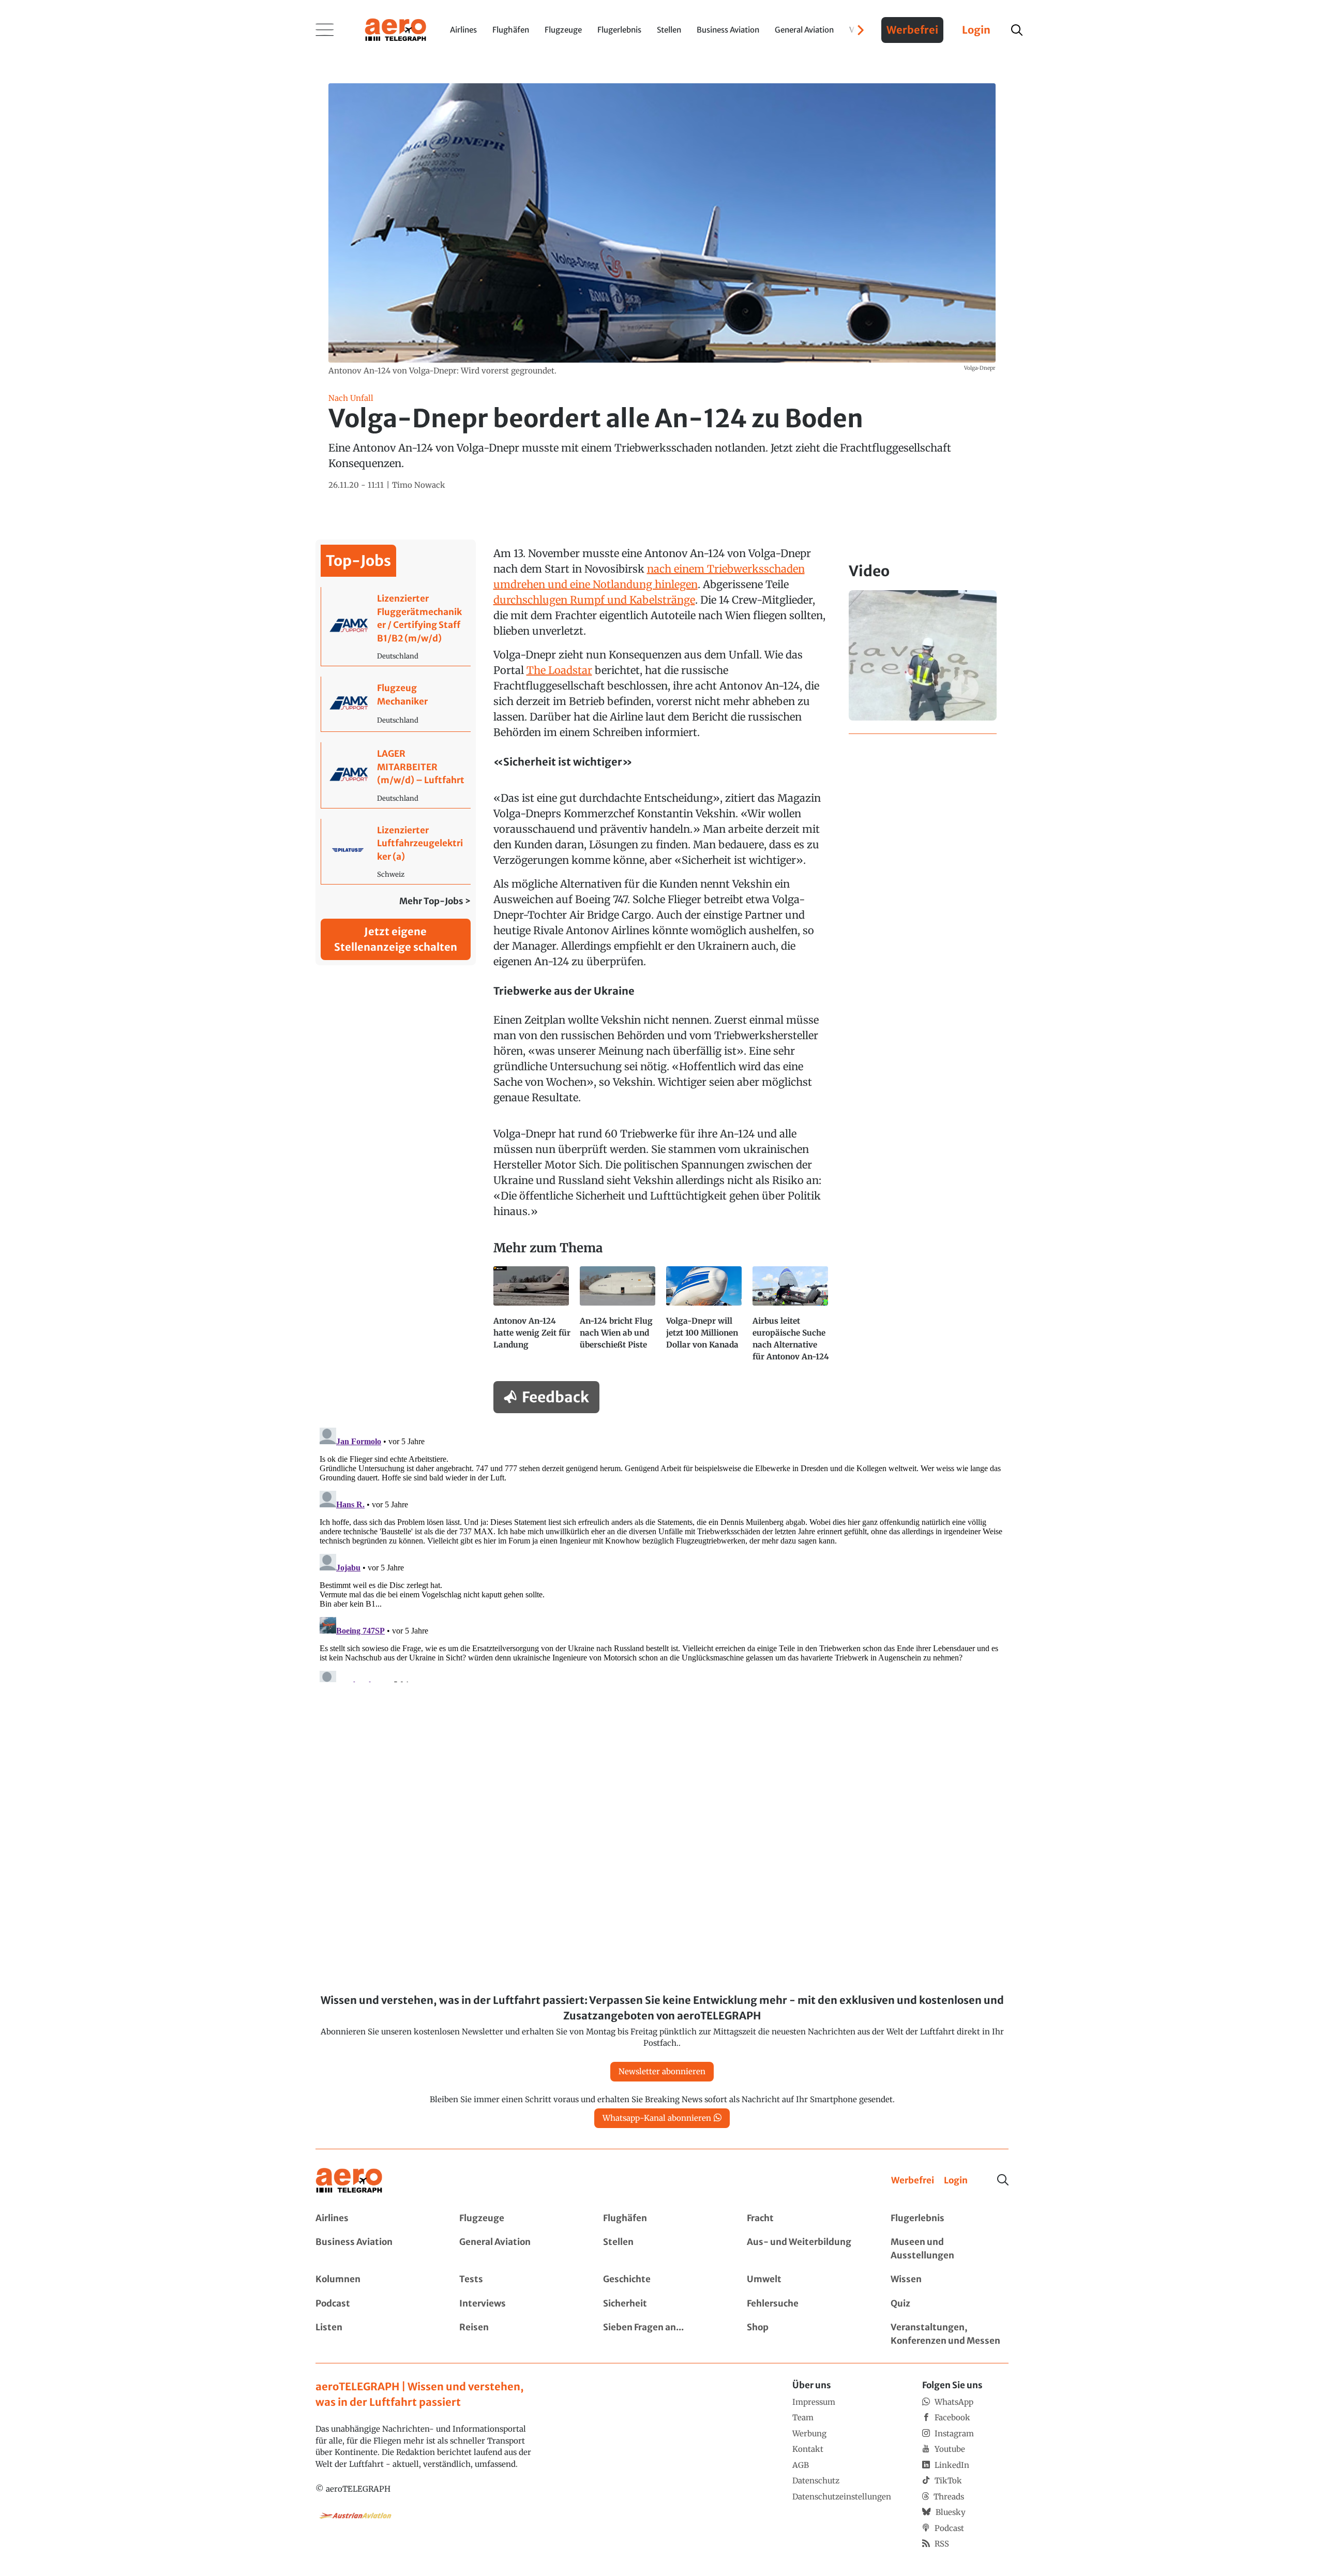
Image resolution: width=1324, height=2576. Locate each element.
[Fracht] (806, 2219)
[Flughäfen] (662, 2219)
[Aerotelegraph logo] (396, 29)
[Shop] (806, 2334)
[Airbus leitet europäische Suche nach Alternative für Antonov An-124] (792, 1319)
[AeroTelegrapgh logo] (349, 2181)
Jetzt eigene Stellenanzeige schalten (396, 939)
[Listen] (374, 2334)
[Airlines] (374, 2219)
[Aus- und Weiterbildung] (806, 2249)
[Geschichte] (662, 2280)
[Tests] (518, 2280)
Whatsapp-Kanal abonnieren (657, 2118)
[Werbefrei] (913, 2181)
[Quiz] (950, 2304)
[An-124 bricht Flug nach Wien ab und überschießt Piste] (619, 1319)
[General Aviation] (518, 2249)
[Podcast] (374, 2304)
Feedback (555, 1397)
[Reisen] (518, 2334)
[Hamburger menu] (325, 30)
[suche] (1017, 30)
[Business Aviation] (374, 2249)
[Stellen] (662, 2249)
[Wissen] (950, 2280)
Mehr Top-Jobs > (435, 901)
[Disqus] (662, 1553)
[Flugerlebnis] (950, 2219)
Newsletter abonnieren (662, 2071)
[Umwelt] (806, 2280)
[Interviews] (518, 2304)
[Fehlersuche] (806, 2304)
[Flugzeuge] (518, 2219)
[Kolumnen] (374, 2280)
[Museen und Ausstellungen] (950, 2249)
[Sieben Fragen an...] (662, 2334)
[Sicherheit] (662, 2304)
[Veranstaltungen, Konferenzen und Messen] (950, 2334)
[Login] (956, 2181)
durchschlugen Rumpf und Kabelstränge (594, 600)
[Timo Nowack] (419, 485)
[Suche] (1003, 2180)
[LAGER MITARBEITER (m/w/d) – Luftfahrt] (396, 775)
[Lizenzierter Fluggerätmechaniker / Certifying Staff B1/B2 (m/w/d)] (396, 626)
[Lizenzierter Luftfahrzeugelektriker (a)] (396, 852)
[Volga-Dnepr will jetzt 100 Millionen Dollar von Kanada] (705, 1319)
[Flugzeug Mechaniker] (396, 704)
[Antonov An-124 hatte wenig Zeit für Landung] (532, 1319)
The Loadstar (559, 670)
